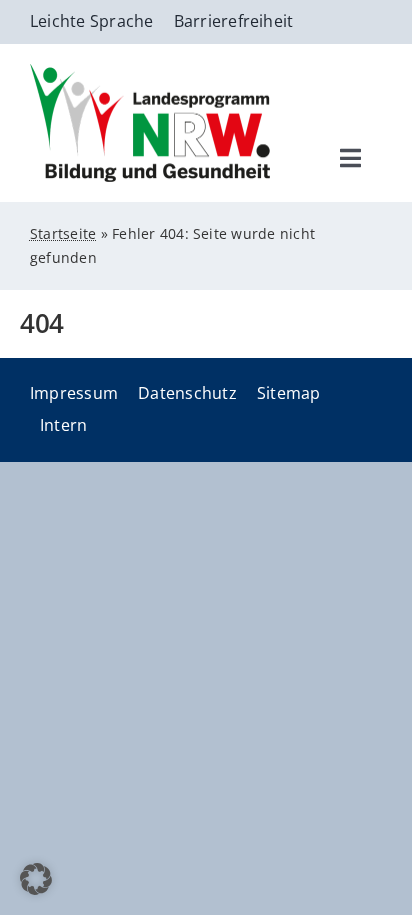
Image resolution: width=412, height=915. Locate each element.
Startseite (63, 233)
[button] (36, 879)
